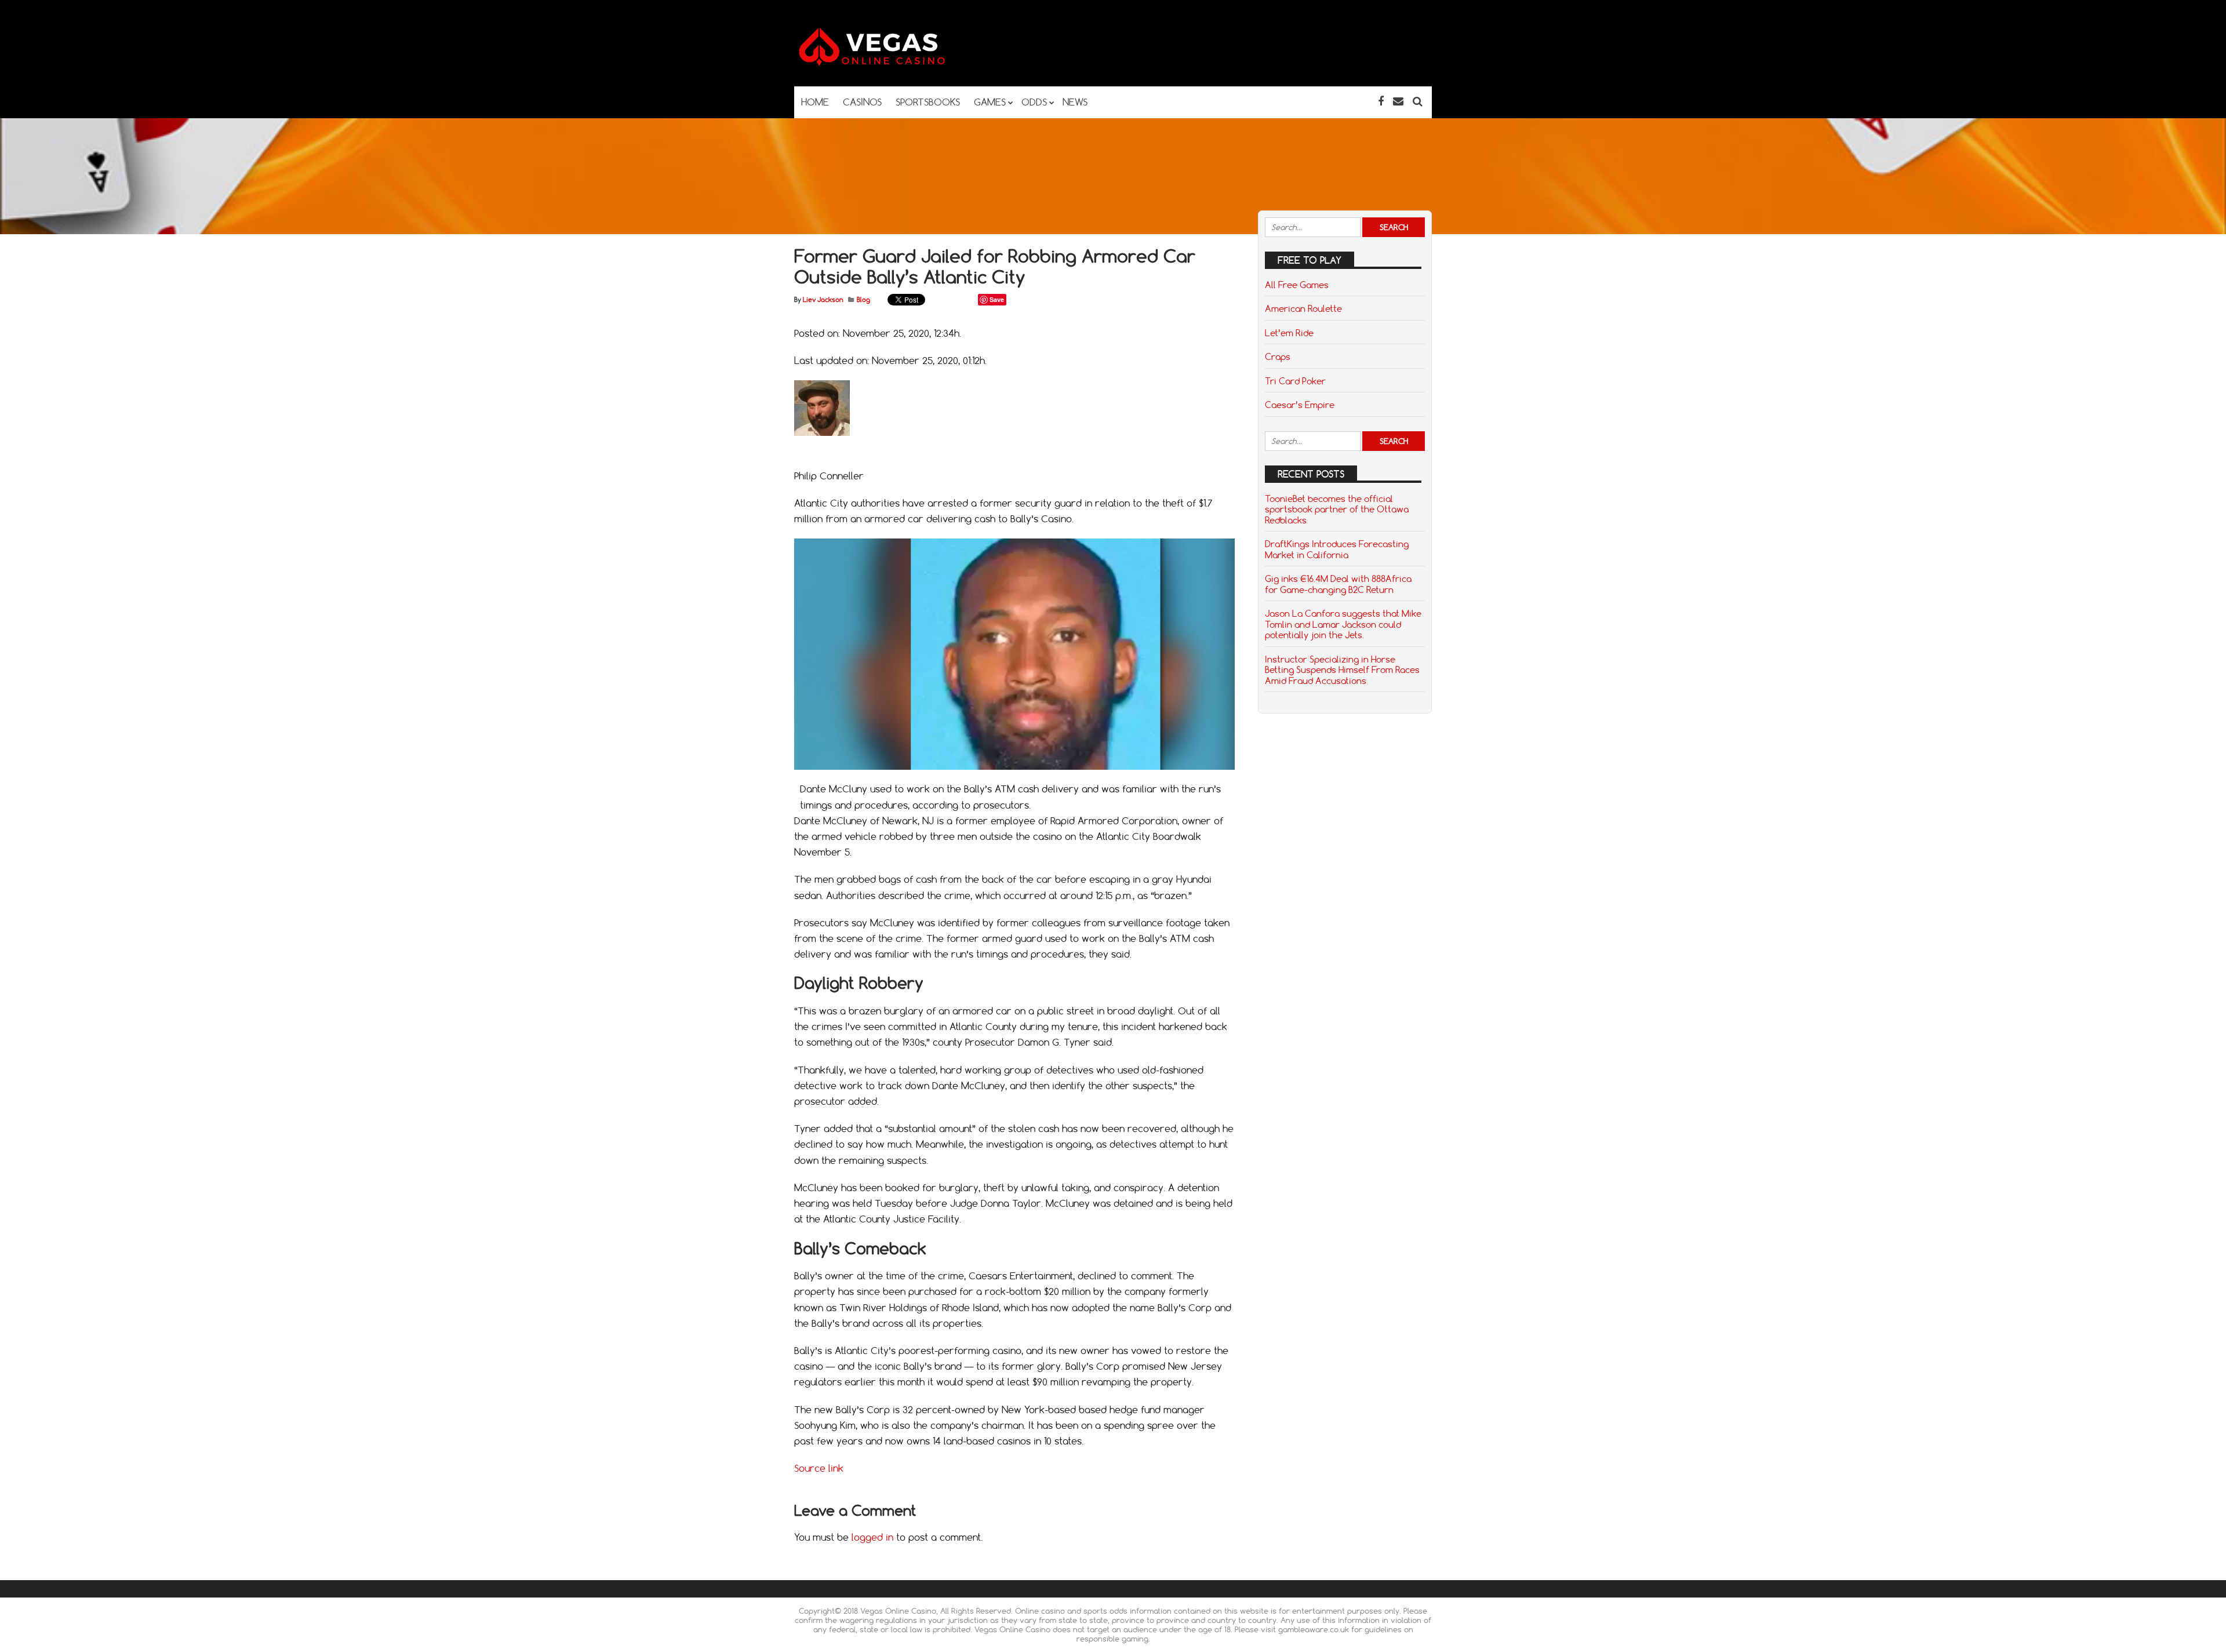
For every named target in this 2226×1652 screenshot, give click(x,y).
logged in (872, 1537)
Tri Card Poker (1295, 381)
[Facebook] (1381, 101)
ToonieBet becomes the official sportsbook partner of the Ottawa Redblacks (1337, 509)
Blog (863, 300)
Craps (1278, 356)
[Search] (1418, 101)
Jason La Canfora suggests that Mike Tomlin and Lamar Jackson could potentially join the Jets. (1343, 624)
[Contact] (1398, 101)
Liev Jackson (823, 300)
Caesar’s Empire (1300, 405)
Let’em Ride (1289, 333)
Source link (819, 1468)
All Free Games (1297, 285)
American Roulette (1303, 308)
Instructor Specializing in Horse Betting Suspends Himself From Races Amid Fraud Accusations (1342, 670)
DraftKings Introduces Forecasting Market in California (1337, 549)
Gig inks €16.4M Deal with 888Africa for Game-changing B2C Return (1338, 584)
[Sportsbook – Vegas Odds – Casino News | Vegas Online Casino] (890, 63)
